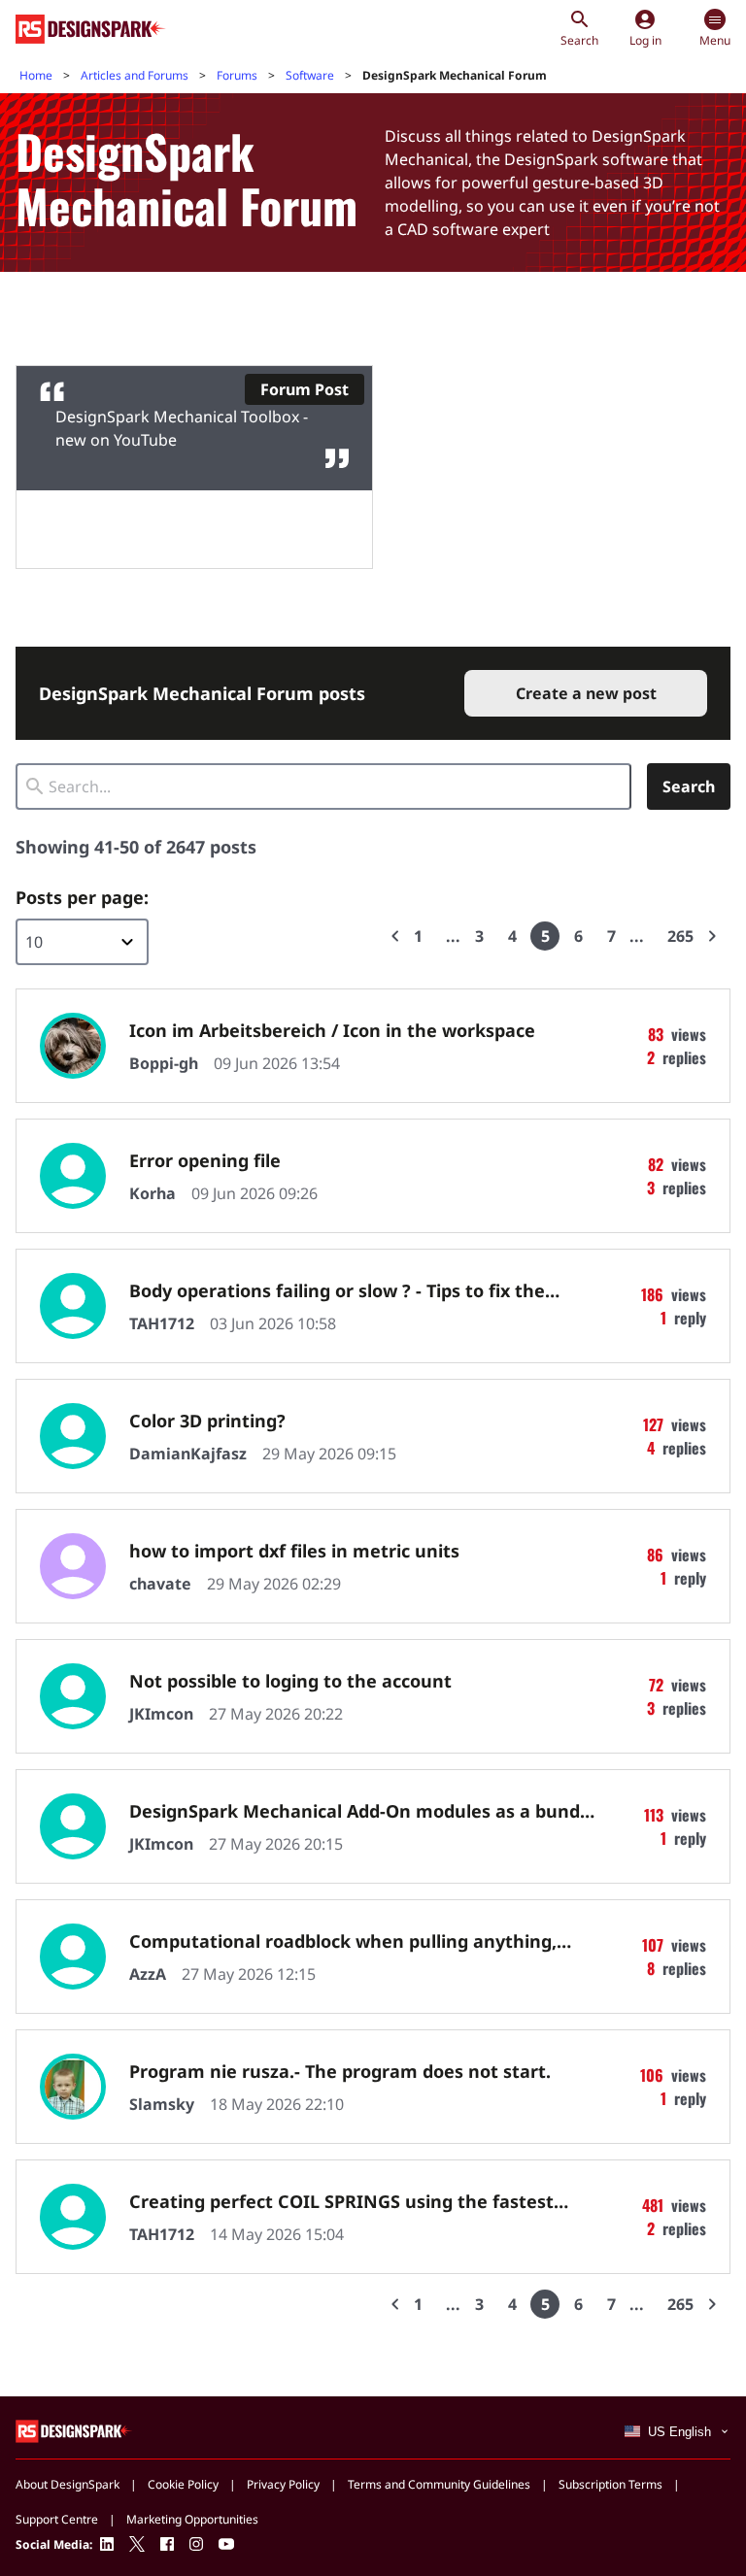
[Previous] (395, 936)
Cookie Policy (183, 2484)
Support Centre (57, 2519)
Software (310, 75)
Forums (237, 75)
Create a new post (586, 693)
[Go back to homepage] (91, 29)
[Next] (712, 936)
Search (689, 786)
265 (680, 936)
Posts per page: (82, 897)
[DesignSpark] (74, 2430)
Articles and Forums (135, 75)
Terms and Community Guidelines (439, 2484)
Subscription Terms (610, 2484)
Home (36, 75)
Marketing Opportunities (192, 2519)
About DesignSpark (68, 2484)
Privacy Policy (283, 2484)
